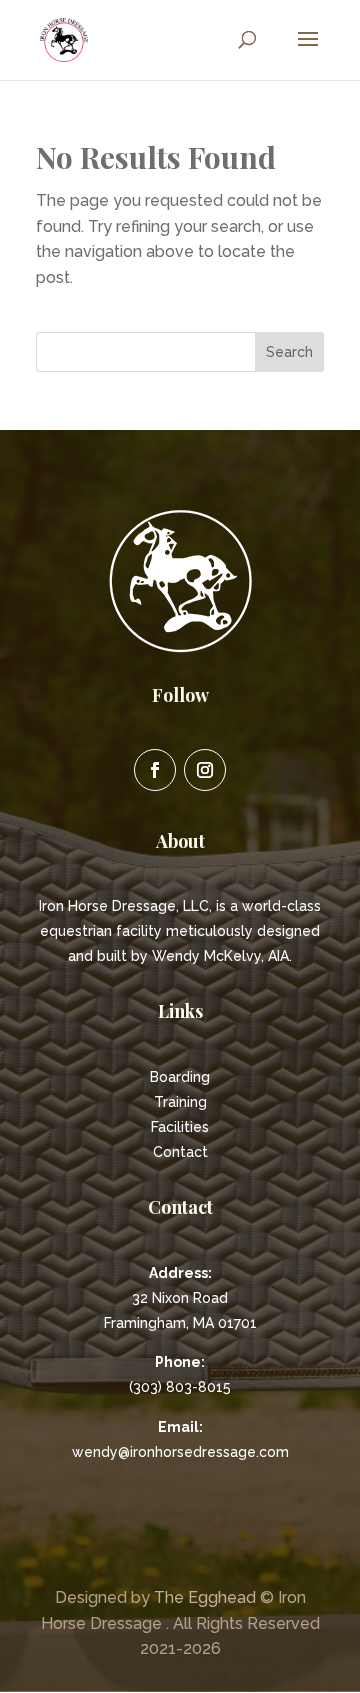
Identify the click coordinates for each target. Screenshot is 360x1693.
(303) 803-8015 (180, 1387)
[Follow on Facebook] (155, 770)
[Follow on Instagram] (205, 770)
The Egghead (205, 1597)
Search (289, 352)
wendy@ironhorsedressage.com (180, 1452)
